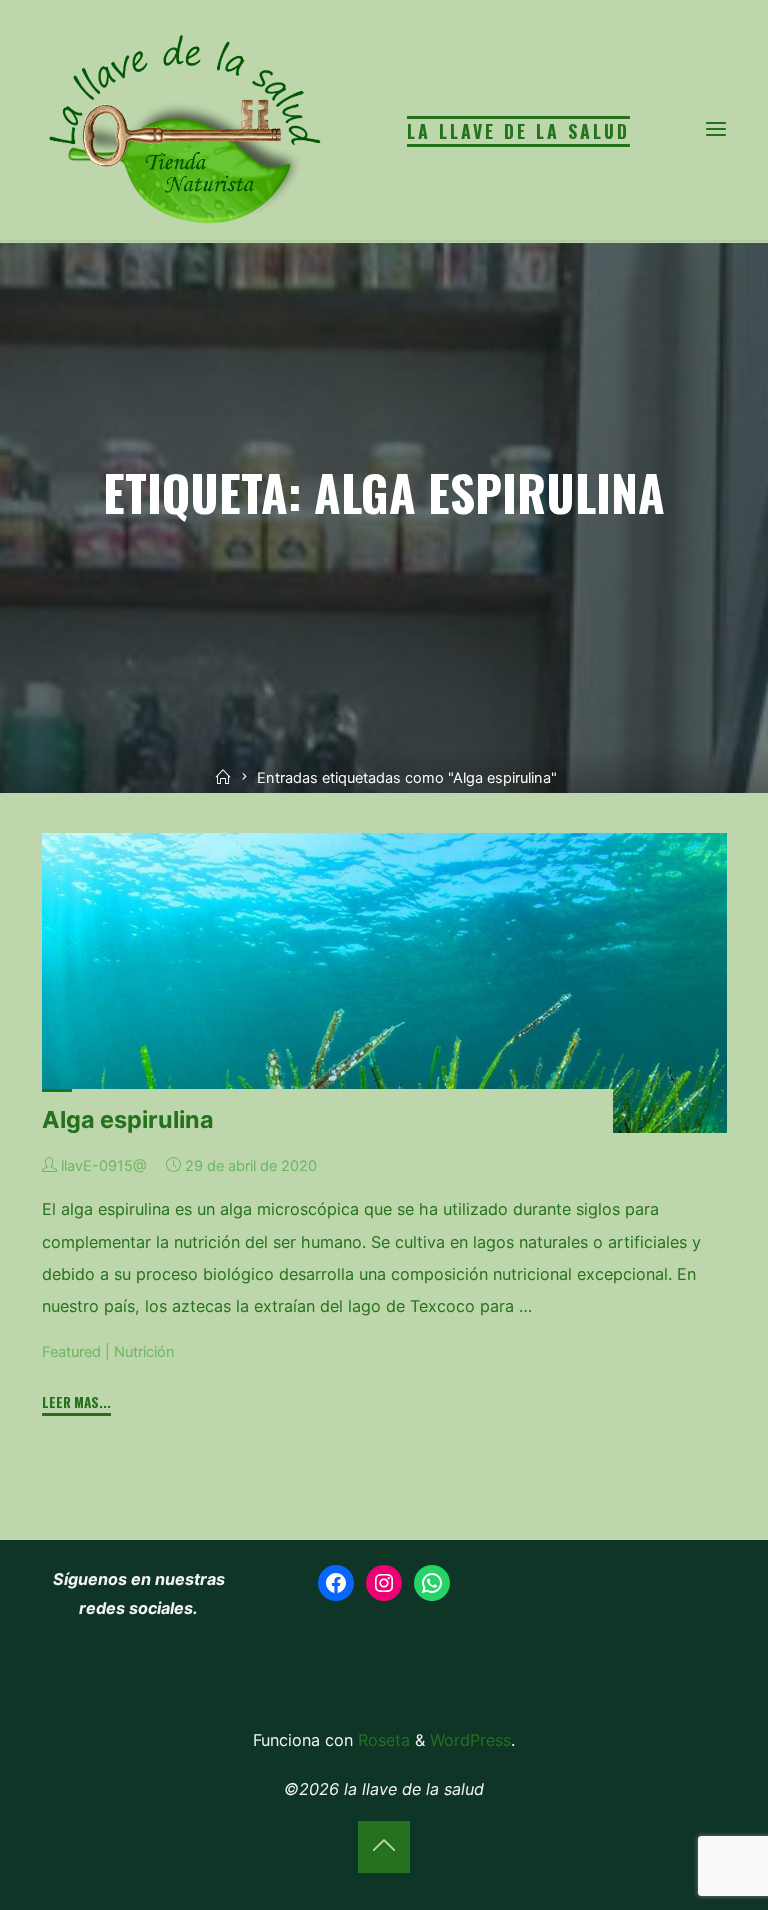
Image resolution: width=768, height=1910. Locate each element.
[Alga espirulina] (384, 983)
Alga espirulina (128, 1119)
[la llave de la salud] (182, 128)
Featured (71, 1352)
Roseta (381, 1740)
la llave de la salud (518, 131)
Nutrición (144, 1352)
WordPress (470, 1740)
